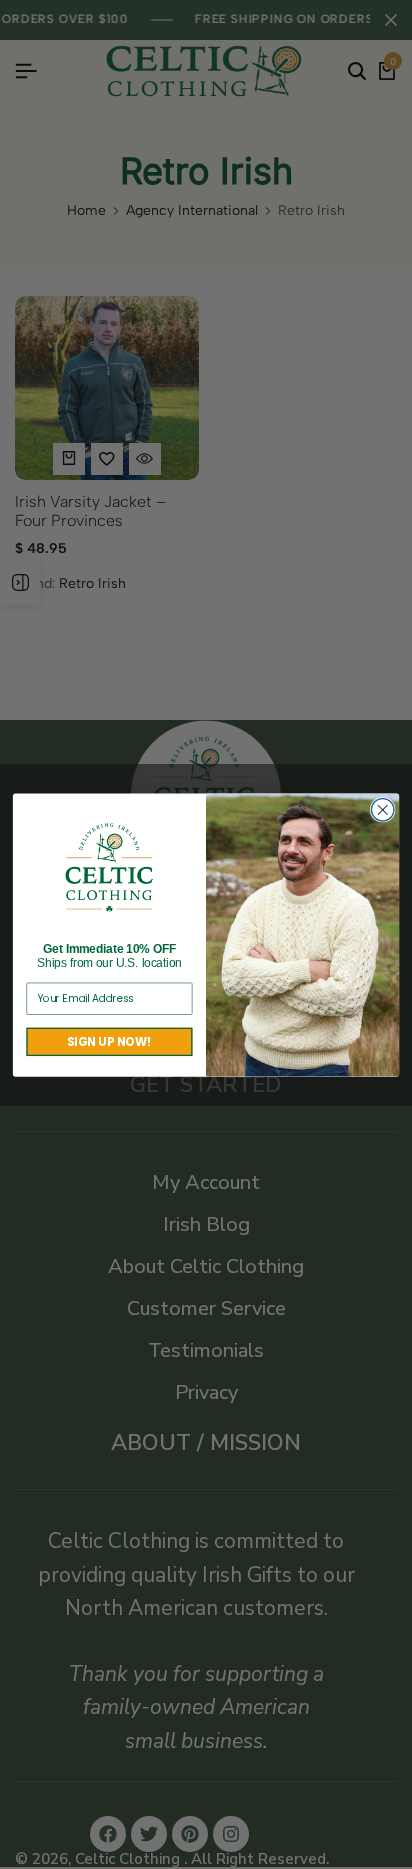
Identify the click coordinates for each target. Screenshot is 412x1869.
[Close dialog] (382, 809)
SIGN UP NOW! (109, 1041)
